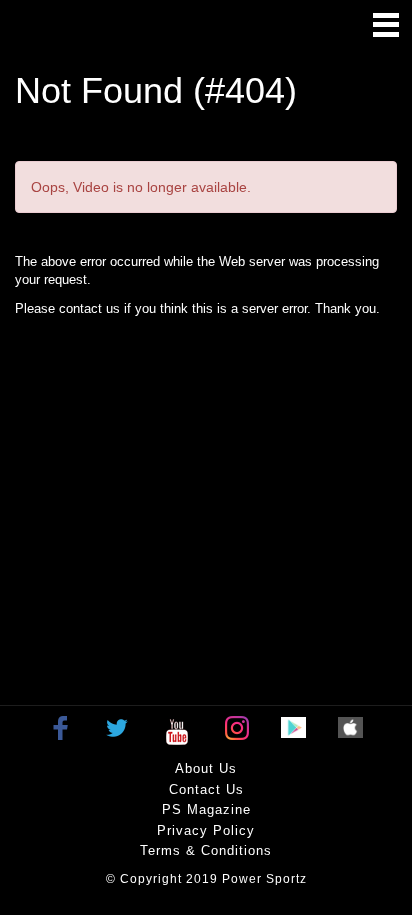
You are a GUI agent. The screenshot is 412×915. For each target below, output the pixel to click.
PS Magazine (206, 809)
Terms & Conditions (206, 850)
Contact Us (206, 789)
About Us (206, 768)
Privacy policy (206, 830)
